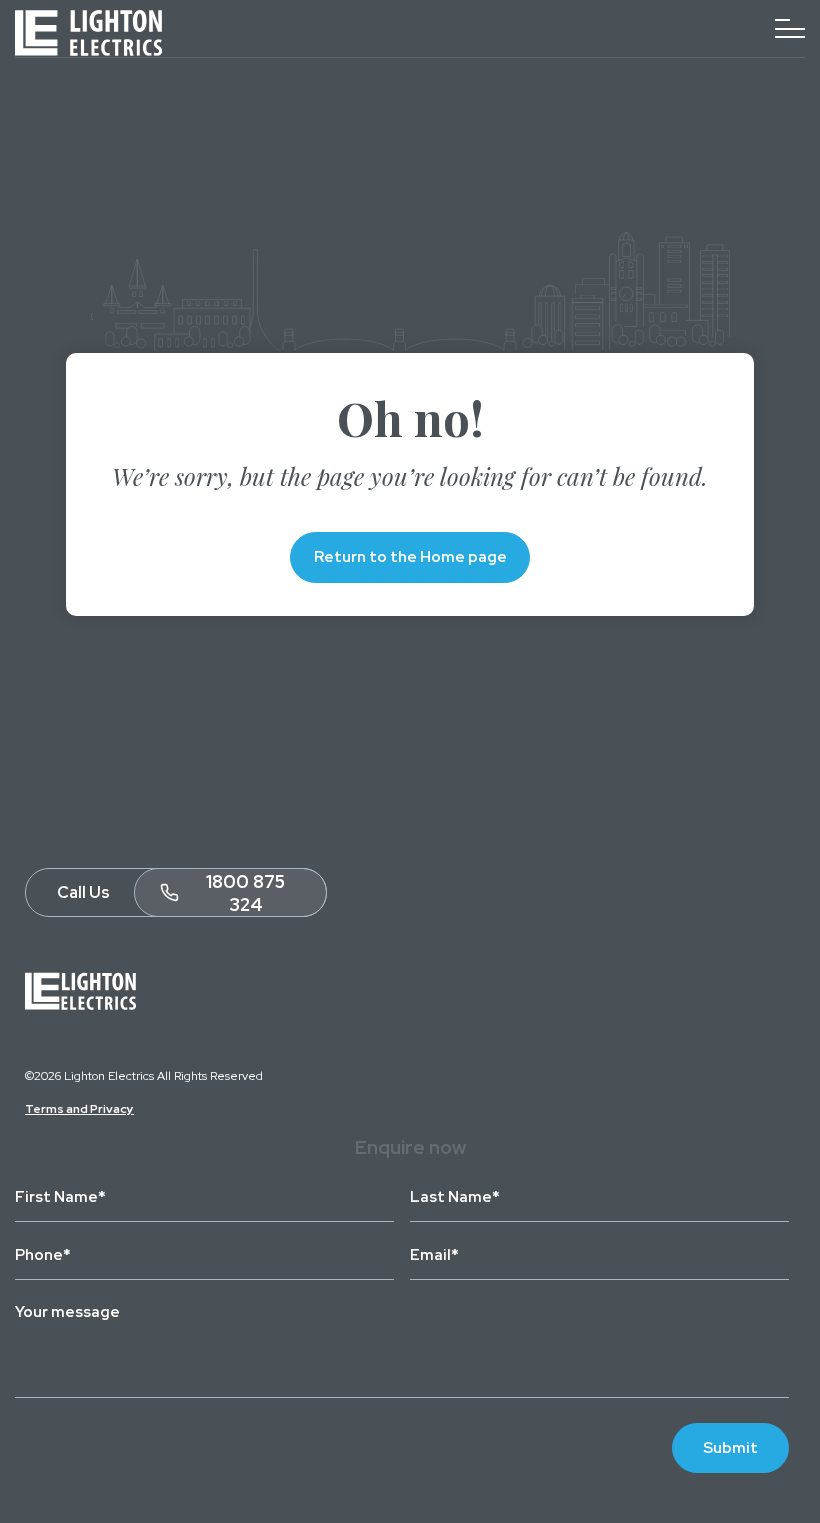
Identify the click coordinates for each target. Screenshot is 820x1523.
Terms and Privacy (79, 1109)
